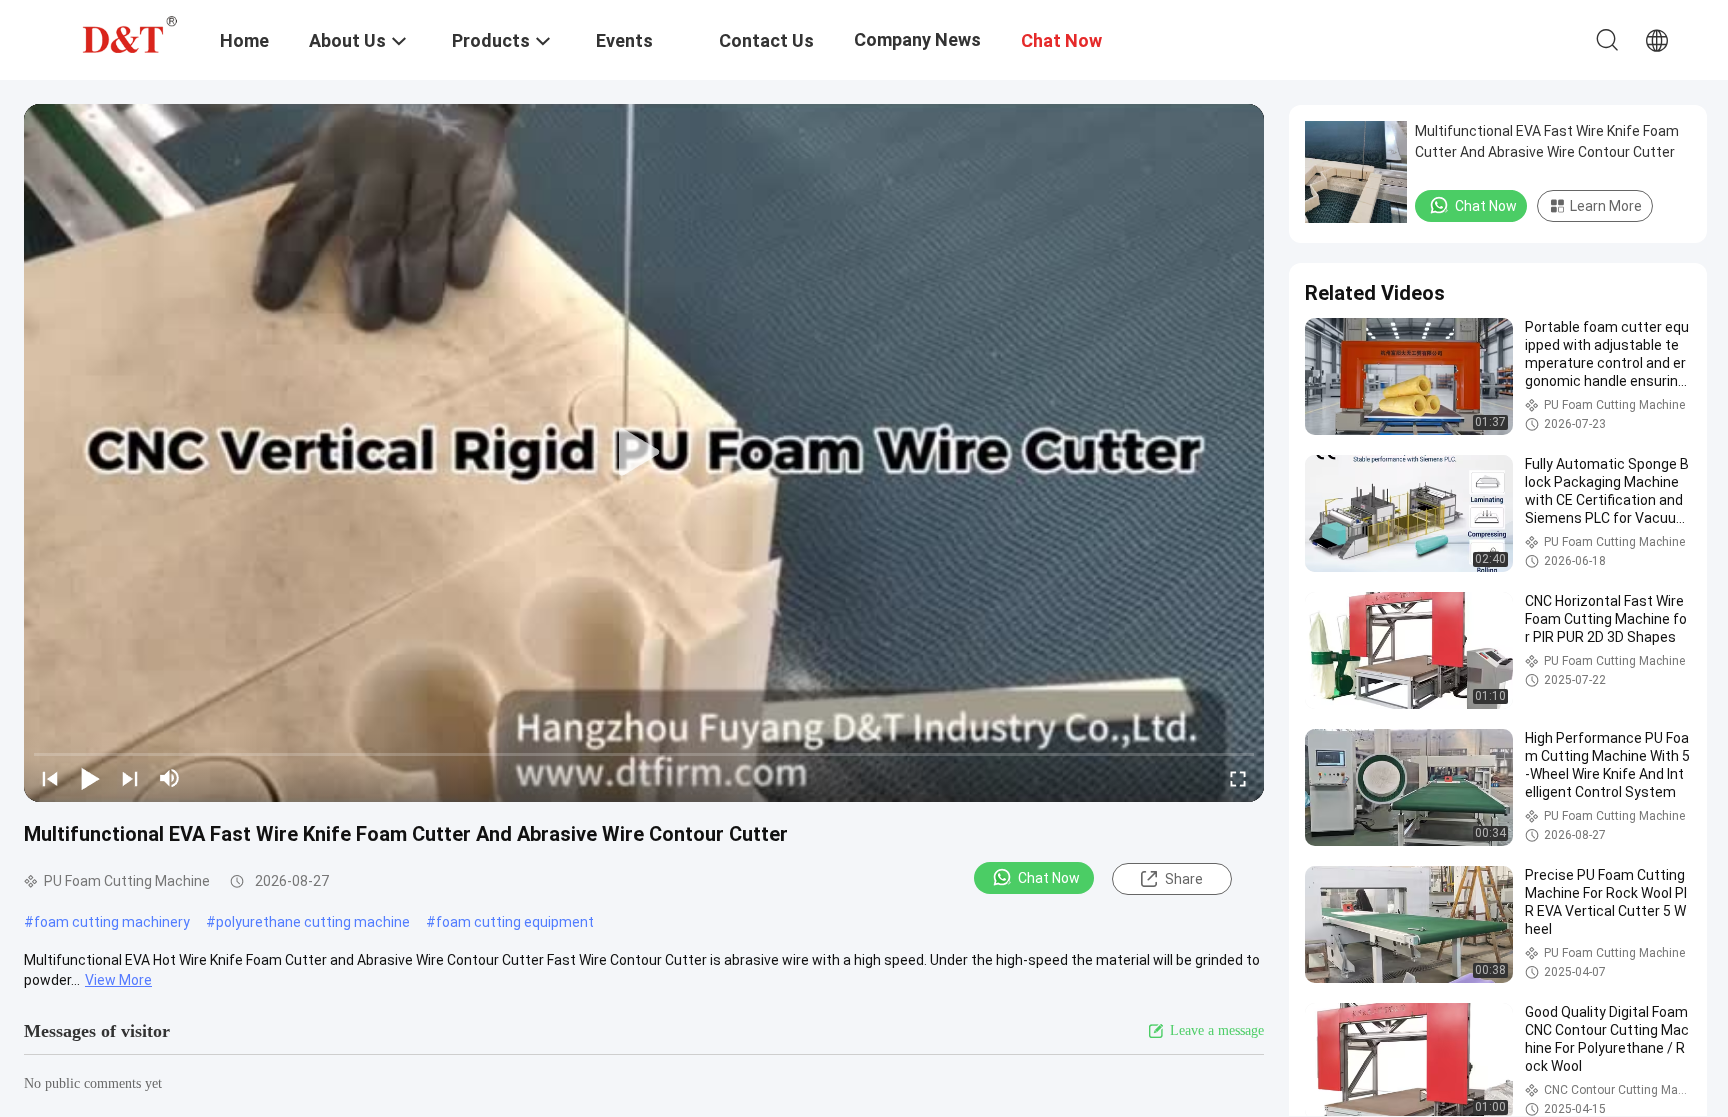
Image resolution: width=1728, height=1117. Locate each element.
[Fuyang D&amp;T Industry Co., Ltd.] (125, 33)
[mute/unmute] (170, 778)
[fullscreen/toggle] (1238, 778)
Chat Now (1049, 878)
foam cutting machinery (112, 922)
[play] (644, 453)
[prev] (50, 778)
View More (118, 980)
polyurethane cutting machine (313, 922)
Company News (917, 39)
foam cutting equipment (515, 922)
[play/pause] (90, 778)
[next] (130, 778)
